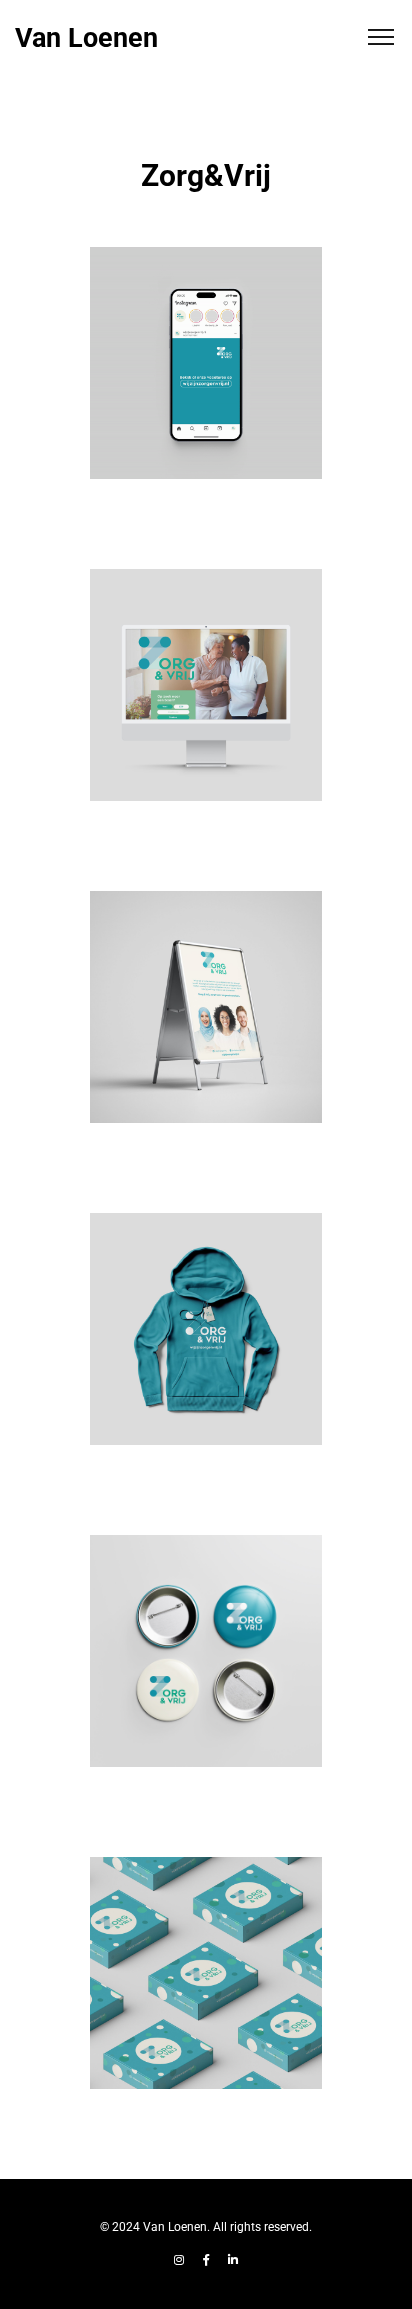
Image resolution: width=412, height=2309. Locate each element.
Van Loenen (86, 38)
